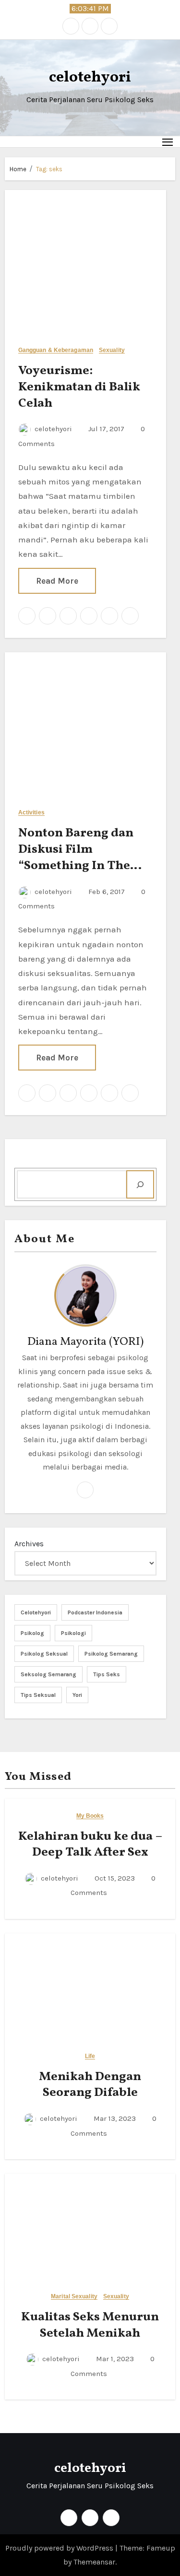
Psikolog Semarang (111, 1654)
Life (90, 2056)
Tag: (49, 169)
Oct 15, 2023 (114, 1878)
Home (18, 169)
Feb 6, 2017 (106, 892)
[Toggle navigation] (168, 142)
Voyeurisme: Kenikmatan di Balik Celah (79, 387)
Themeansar (94, 2562)
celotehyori (90, 78)
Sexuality (112, 350)
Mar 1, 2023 (114, 2359)
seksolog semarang (48, 1674)
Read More (57, 581)
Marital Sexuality (74, 2297)
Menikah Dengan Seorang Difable (90, 2085)
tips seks (107, 1674)
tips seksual (38, 1695)
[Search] (140, 1184)
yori (77, 1695)
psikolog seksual (44, 1654)
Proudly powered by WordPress (60, 2548)
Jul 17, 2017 (105, 429)
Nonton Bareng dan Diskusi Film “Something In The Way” (76, 857)
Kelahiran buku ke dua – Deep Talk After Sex (90, 1845)
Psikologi (73, 1633)
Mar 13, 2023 (114, 2118)
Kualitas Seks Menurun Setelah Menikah (90, 2325)
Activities (31, 813)
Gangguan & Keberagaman (56, 350)
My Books (90, 1816)
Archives (29, 1544)
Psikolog (32, 1633)
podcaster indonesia (95, 1612)
